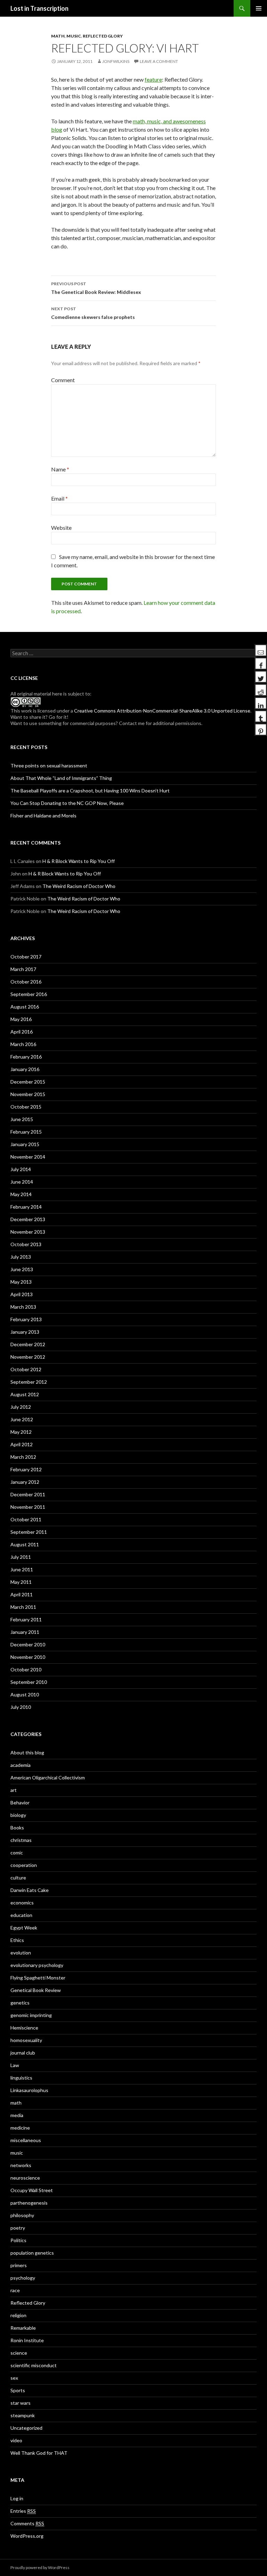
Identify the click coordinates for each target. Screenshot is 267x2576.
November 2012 (28, 1357)
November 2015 (28, 1094)
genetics (20, 2003)
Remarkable (23, 2328)
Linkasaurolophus (29, 2090)
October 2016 (26, 982)
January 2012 (25, 1482)
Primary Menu (259, 8)
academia (21, 1765)
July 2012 (21, 1407)
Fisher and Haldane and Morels (43, 816)
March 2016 (23, 1044)
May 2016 (21, 1019)
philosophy (22, 2215)
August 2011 (25, 1544)
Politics (18, 2240)
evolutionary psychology (37, 1965)
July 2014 (21, 1169)
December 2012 (28, 1344)
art (14, 1790)
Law (15, 2065)
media (17, 2115)
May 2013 (21, 1282)
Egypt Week (24, 1928)
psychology (23, 2278)
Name (60, 469)
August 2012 (25, 1394)
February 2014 (26, 1207)
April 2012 (22, 1444)
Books (17, 1828)
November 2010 (28, 1657)
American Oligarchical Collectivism (48, 1777)
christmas (21, 1840)
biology (18, 1815)
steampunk (23, 2415)
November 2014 (28, 1157)
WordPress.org (27, 2536)
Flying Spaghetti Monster (38, 1978)
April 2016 (22, 1032)
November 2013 (28, 1232)
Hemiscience (24, 2028)
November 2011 (28, 1507)
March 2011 (23, 1607)
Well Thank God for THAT (39, 2453)
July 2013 (21, 1257)
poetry (18, 2228)
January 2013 (25, 1332)
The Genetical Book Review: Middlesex (96, 288)
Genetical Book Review (36, 1990)
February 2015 (26, 1132)
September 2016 (29, 994)
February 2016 (26, 1057)
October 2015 (26, 1107)
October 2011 (26, 1519)
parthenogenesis (29, 2203)
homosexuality (26, 2040)
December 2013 (28, 1219)
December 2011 (28, 1494)
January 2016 (25, 1069)
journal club (23, 2053)
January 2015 (25, 1144)
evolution (21, 1953)
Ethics (17, 1940)
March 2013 (23, 1307)
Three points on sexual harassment (49, 766)
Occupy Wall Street (32, 2190)
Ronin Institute (27, 2340)
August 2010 (25, 1694)
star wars (21, 2403)
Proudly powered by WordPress (40, 2567)
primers (19, 2265)
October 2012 (26, 1369)
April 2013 (22, 1294)
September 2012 (29, 1382)
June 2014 (22, 1182)
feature (153, 79)
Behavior (20, 1803)
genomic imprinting (31, 2015)
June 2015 (22, 1119)
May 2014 (21, 1194)
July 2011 (21, 1557)
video (16, 2440)
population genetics (32, 2253)
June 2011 (22, 1569)
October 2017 (26, 957)
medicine (20, 2128)
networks (21, 2165)
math (58, 36)
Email (59, 498)
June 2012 (22, 1419)
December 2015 (28, 1082)
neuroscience (25, 2178)
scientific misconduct (34, 2365)
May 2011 (21, 1582)
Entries (23, 2511)
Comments (27, 2523)
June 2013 (22, 1269)
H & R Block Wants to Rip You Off (79, 861)
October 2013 (26, 1244)
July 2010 (21, 1707)
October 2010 (26, 1669)
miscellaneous (26, 2140)
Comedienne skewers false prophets (93, 313)
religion (18, 2315)
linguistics (21, 2078)
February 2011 (26, 1619)
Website (61, 528)
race (15, 2290)
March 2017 (23, 969)
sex (14, 2378)
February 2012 (26, 1469)
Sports (18, 2390)
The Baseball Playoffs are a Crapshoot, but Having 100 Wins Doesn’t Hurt (90, 791)
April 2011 (22, 1594)
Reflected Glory (103, 36)
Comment (63, 380)
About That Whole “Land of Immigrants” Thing (61, 778)
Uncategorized (26, 2428)
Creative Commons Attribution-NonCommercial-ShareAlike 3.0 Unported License (162, 711)
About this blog (27, 1752)
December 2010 (28, 1644)
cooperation (24, 1865)
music (74, 36)
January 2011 (25, 1632)
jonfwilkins (116, 61)
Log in (17, 2498)
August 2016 (25, 1007)
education (21, 1915)
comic (17, 1853)
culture (18, 1878)
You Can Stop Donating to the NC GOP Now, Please (67, 803)
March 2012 (23, 1457)
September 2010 (29, 1682)
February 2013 (26, 1319)
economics (22, 1903)
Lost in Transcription (39, 8)
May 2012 (21, 1432)
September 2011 (29, 1532)
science (19, 2353)
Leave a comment (159, 61)
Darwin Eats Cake (30, 1890)
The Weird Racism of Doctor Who (79, 886)
